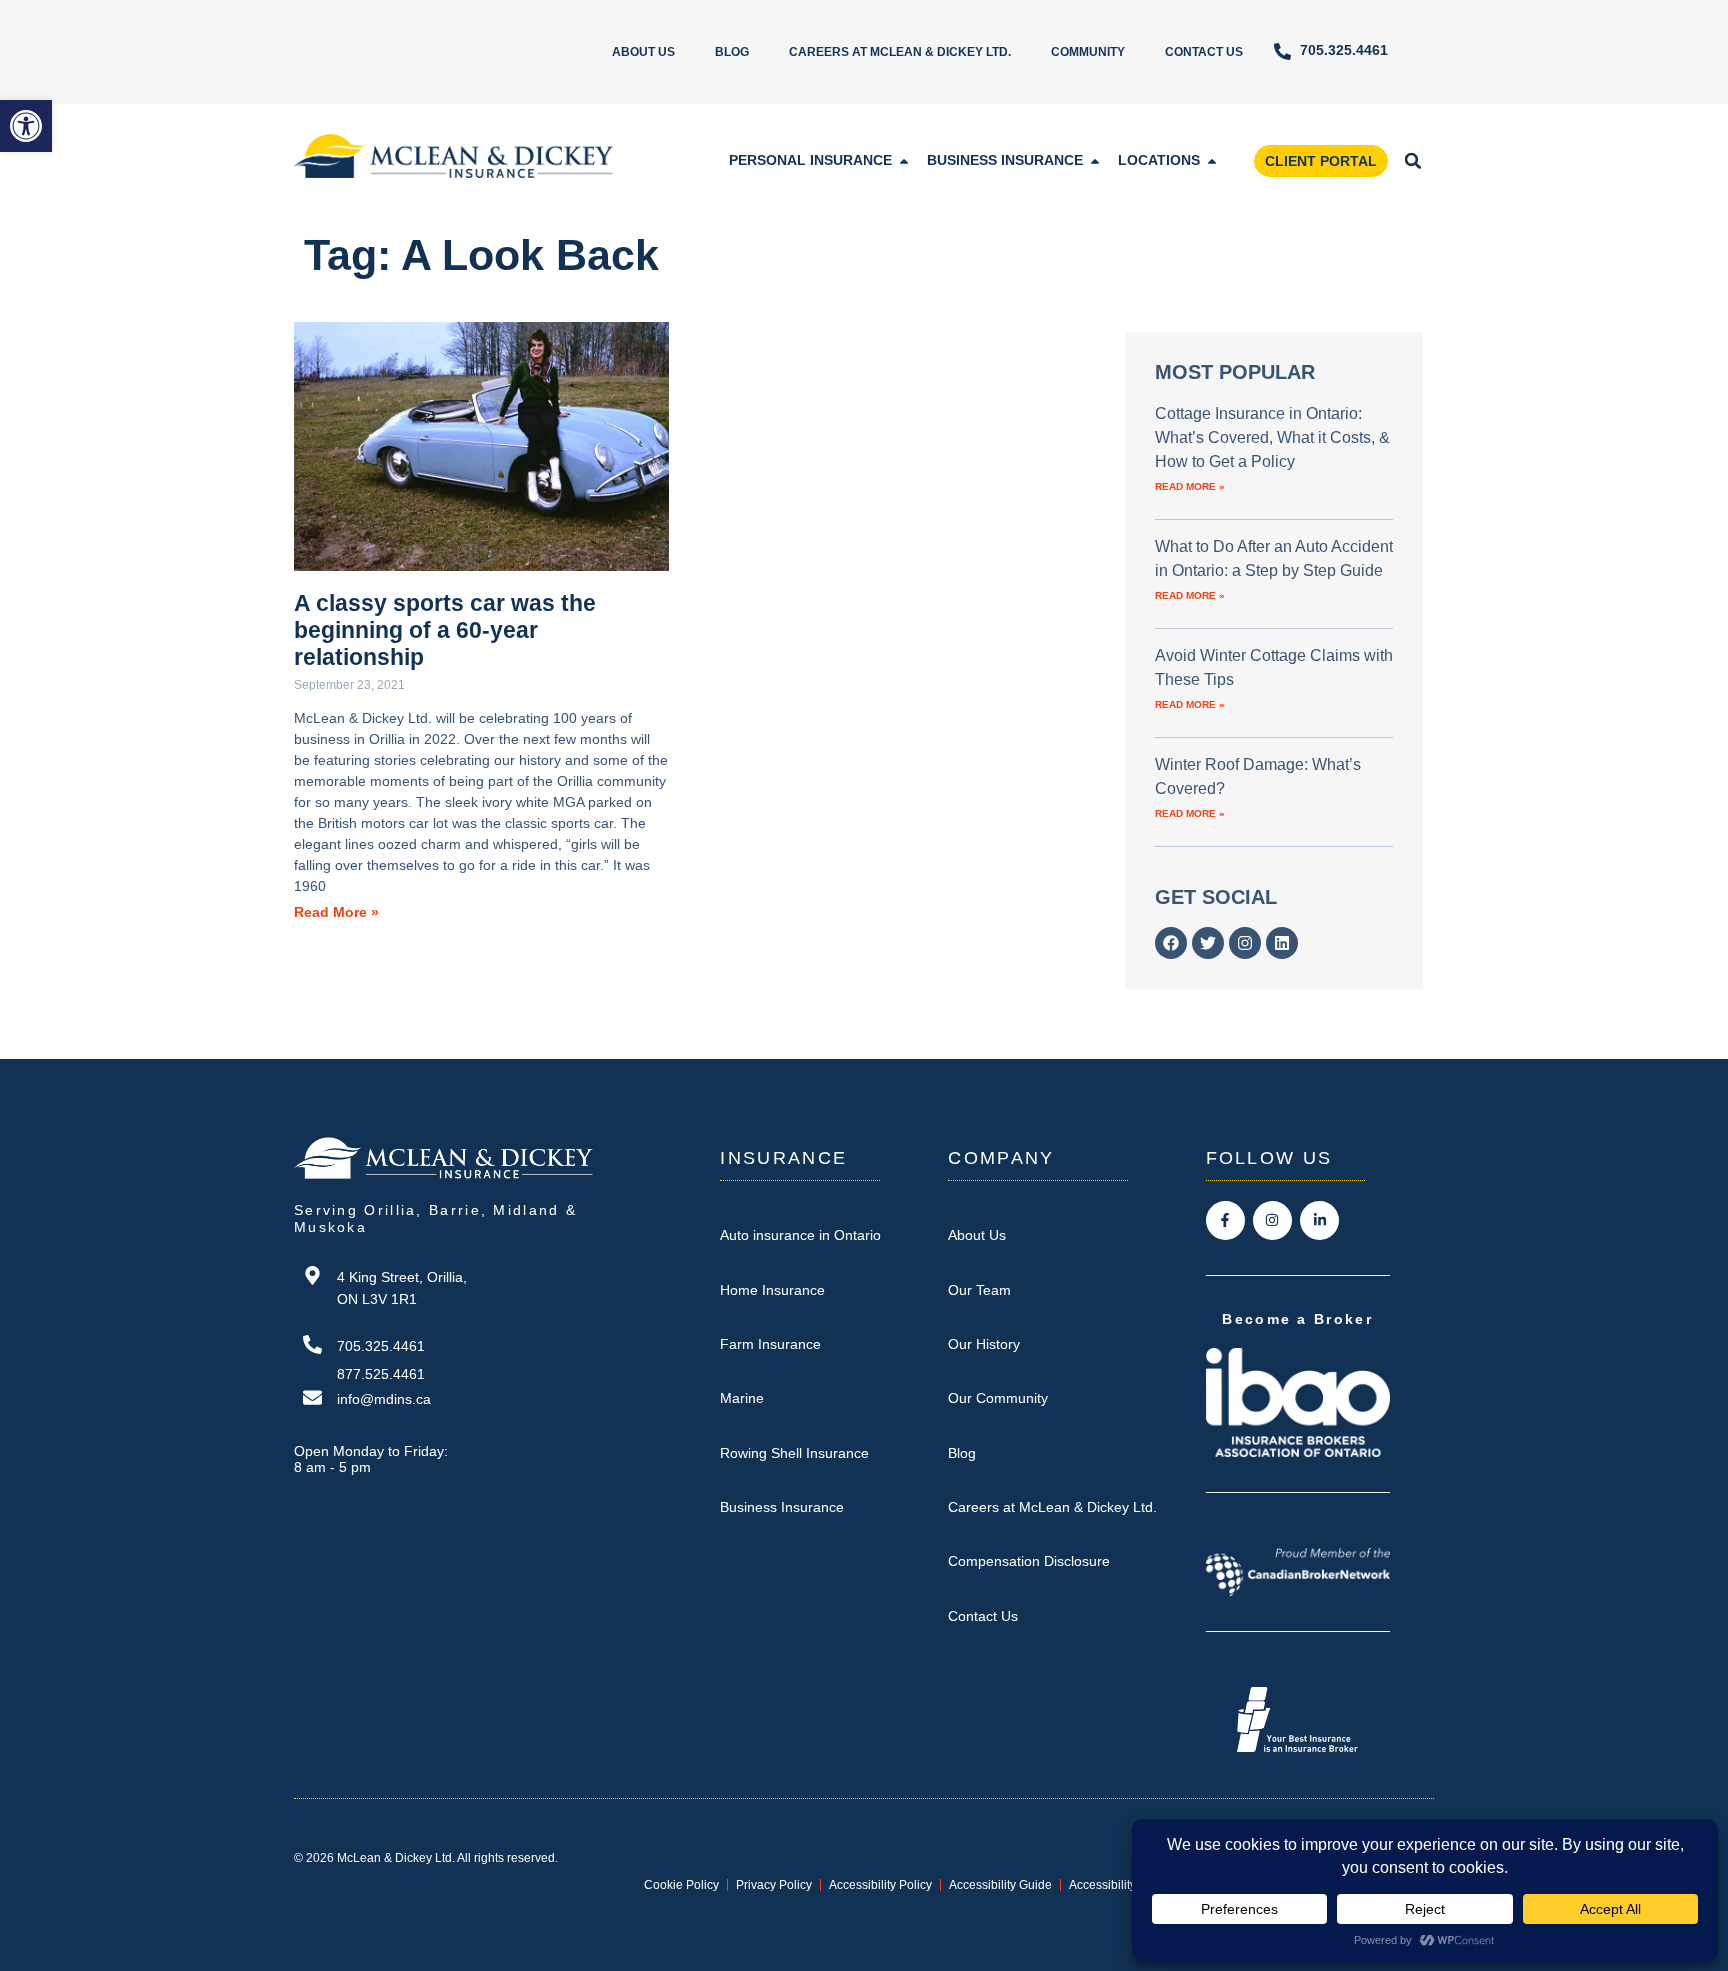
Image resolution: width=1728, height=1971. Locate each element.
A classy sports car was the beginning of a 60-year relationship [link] (445, 630)
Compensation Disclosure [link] (1029, 1561)
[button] (1413, 161)
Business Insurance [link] (782, 1507)
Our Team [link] (979, 1290)
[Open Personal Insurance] (904, 160)
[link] (26, 126)
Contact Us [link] (1204, 52)
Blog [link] (732, 52)
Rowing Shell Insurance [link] (794, 1453)
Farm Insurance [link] (770, 1344)
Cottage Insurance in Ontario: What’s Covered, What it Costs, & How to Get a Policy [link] (1272, 437)
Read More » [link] (336, 912)
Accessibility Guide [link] (1000, 1885)
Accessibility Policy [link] (880, 1885)
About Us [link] (643, 52)
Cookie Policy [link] (681, 1885)
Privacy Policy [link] (774, 1885)
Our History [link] (984, 1344)
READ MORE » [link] (1190, 486)
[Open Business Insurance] (1095, 160)
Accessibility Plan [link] (1116, 1885)
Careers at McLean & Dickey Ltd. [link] (900, 52)
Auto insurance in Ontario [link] (800, 1235)
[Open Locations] (1212, 160)
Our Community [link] (998, 1398)
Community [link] (1088, 52)
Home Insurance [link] (772, 1290)
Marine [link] (742, 1398)
